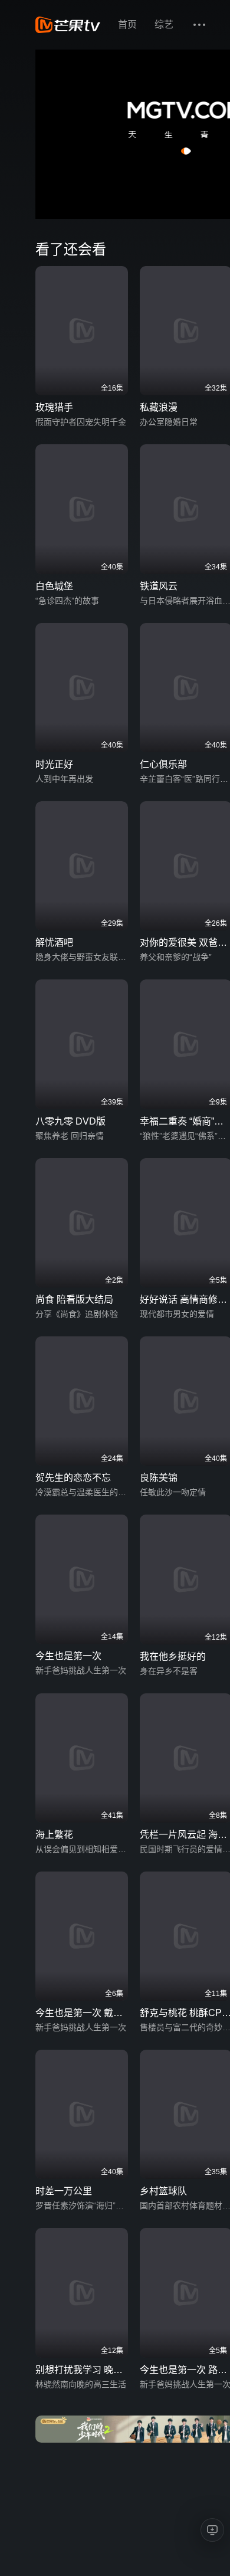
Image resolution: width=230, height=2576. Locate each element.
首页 (127, 24)
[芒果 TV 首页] (68, 25)
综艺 (164, 24)
